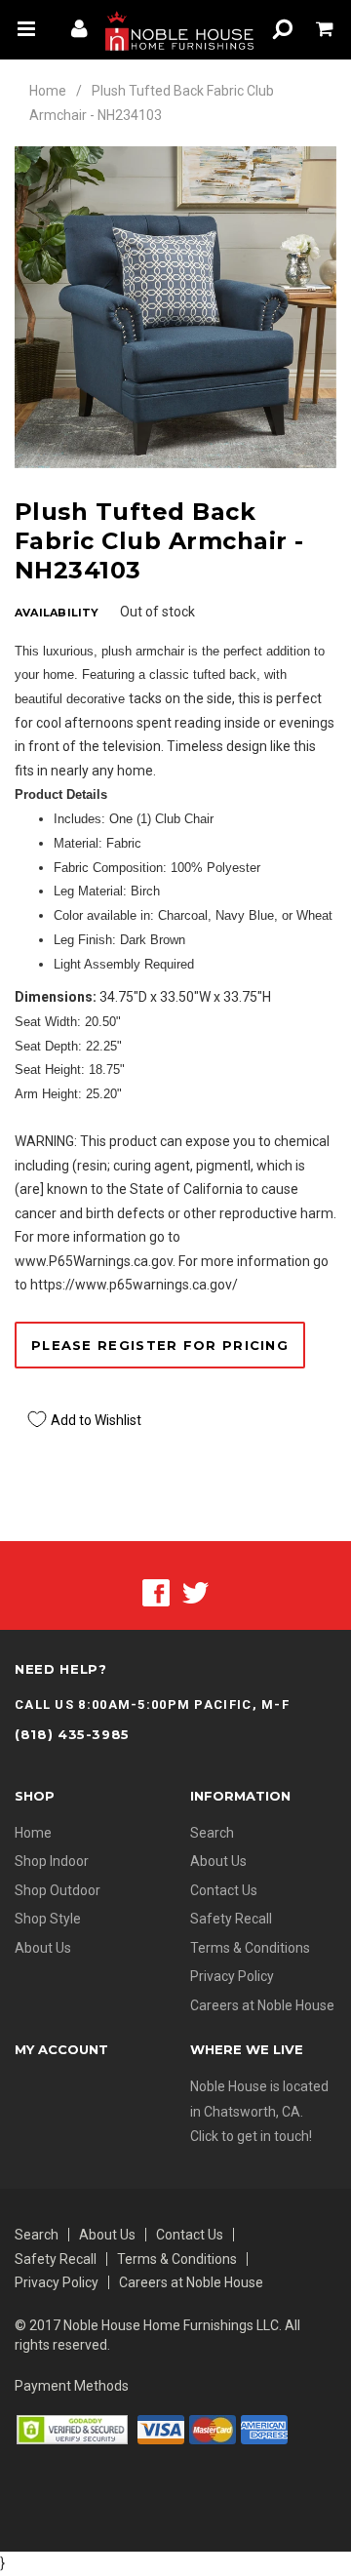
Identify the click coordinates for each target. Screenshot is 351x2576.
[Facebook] (156, 1592)
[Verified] (72, 2429)
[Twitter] (195, 1592)
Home (48, 91)
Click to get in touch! (251, 2136)
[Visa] (161, 2429)
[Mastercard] (213, 2429)
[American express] (264, 2429)
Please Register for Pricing (160, 1345)
